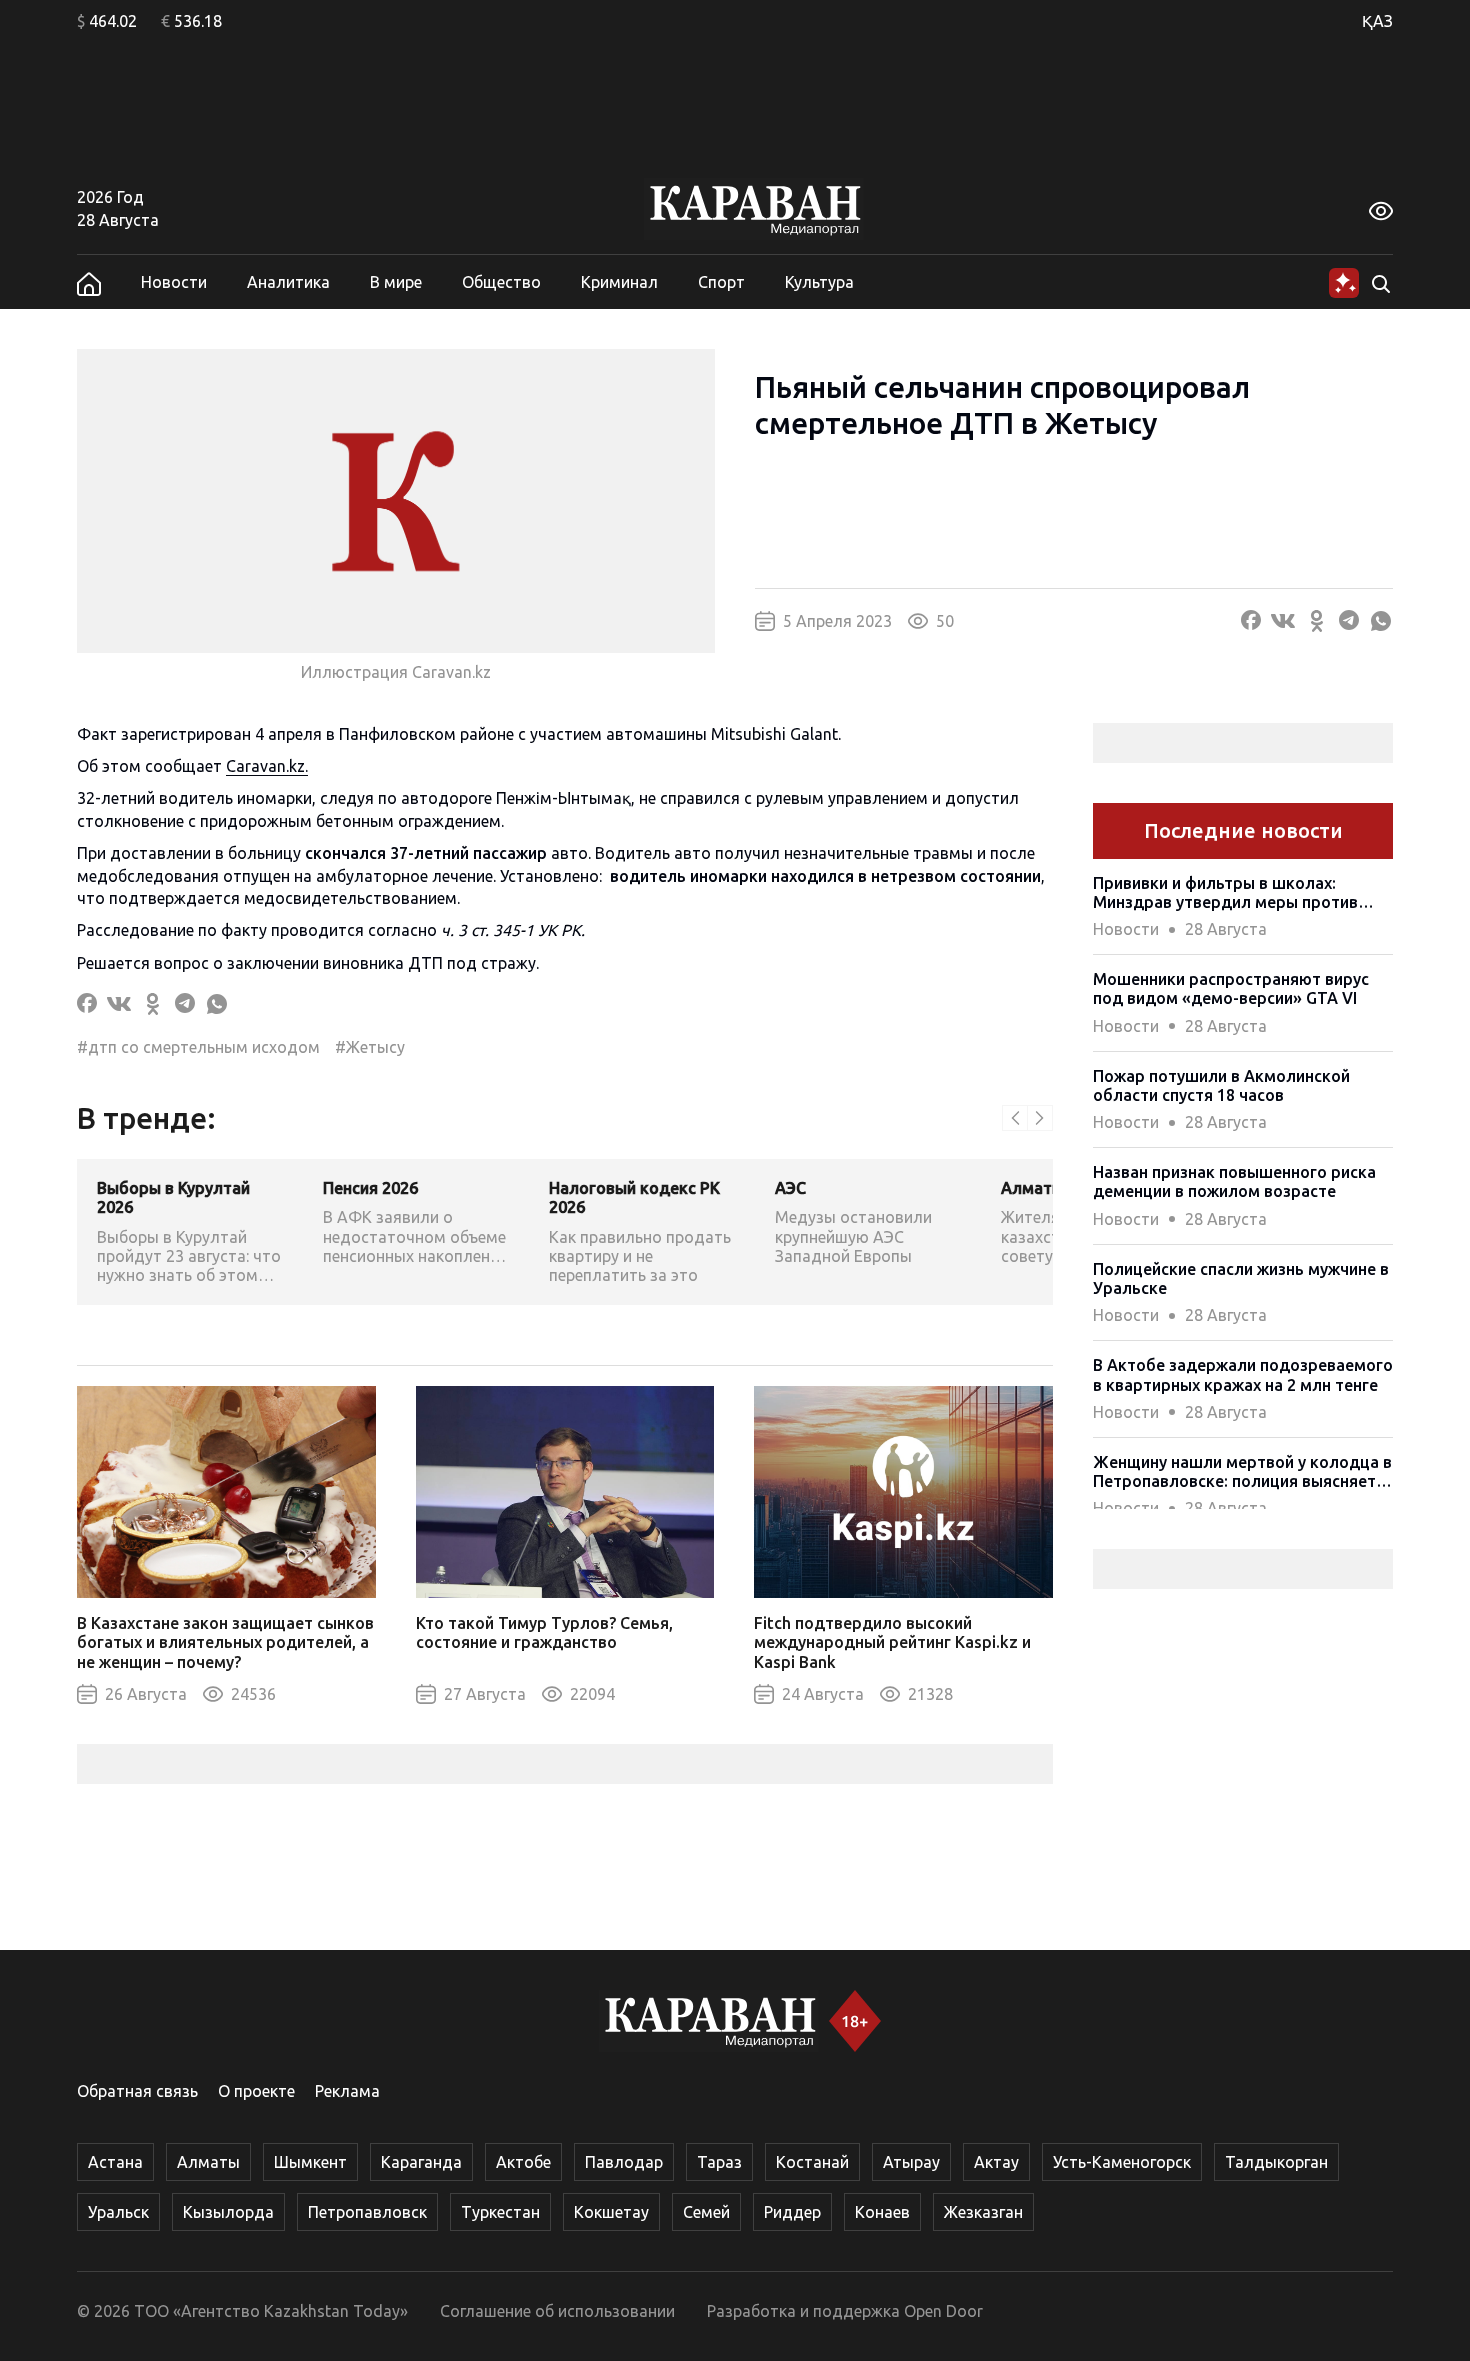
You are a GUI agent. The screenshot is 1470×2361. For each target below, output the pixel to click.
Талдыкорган (1276, 2162)
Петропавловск (367, 2212)
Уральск (118, 2212)
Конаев (882, 2212)
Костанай (812, 2162)
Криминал (619, 282)
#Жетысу (370, 1047)
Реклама (347, 2091)
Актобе (523, 2162)
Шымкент (310, 2162)
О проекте (256, 2091)
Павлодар (624, 2162)
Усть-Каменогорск (1122, 2162)
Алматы (208, 2162)
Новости (174, 282)
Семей (706, 2212)
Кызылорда (228, 2212)
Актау (996, 2162)
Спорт (721, 282)
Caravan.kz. (267, 766)
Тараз (719, 2162)
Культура (819, 282)
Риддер (792, 2212)
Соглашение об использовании (557, 2311)
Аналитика (288, 282)
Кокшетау (611, 2212)
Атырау (911, 2162)
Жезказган (983, 2212)
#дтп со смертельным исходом (198, 1047)
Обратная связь (137, 2091)
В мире (396, 282)
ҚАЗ (1377, 21)
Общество (501, 282)
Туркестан (500, 2212)
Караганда (421, 2162)
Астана (115, 2162)
